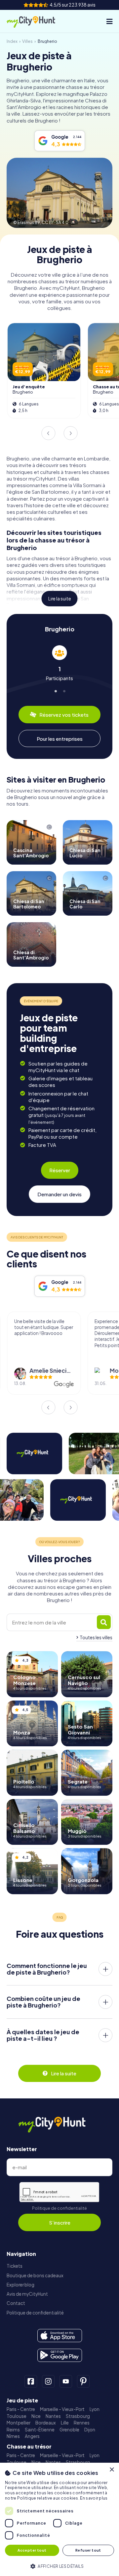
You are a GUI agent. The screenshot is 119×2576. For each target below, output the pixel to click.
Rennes (82, 2423)
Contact (16, 2303)
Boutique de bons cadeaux (35, 2275)
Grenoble (69, 2430)
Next (71, 433)
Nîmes (13, 2436)
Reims (13, 2430)
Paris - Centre (21, 2409)
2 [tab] (64, 690)
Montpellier (19, 2423)
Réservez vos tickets (64, 715)
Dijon (90, 2430)
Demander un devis (59, 1194)
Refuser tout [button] (88, 2550)
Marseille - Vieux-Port (62, 2409)
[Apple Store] (60, 2336)
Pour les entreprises (60, 739)
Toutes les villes (96, 1637)
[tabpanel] (59, 663)
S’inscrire (60, 2222)
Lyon (95, 2409)
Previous (48, 433)
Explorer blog (20, 2285)
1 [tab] (55, 690)
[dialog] (59, 2519)
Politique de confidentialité (59, 2208)
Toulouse (17, 2416)
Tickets (15, 2266)
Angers (32, 2436)
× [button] (112, 2470)
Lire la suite (60, 599)
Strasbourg (78, 2416)
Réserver (60, 1170)
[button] (59, 2566)
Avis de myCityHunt (27, 2294)
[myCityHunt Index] (36, 21)
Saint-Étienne (40, 2430)
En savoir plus (94, 2498)
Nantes (53, 2416)
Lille (65, 2423)
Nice (36, 2416)
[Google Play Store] (60, 2355)
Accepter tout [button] (32, 2550)
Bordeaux (46, 2423)
